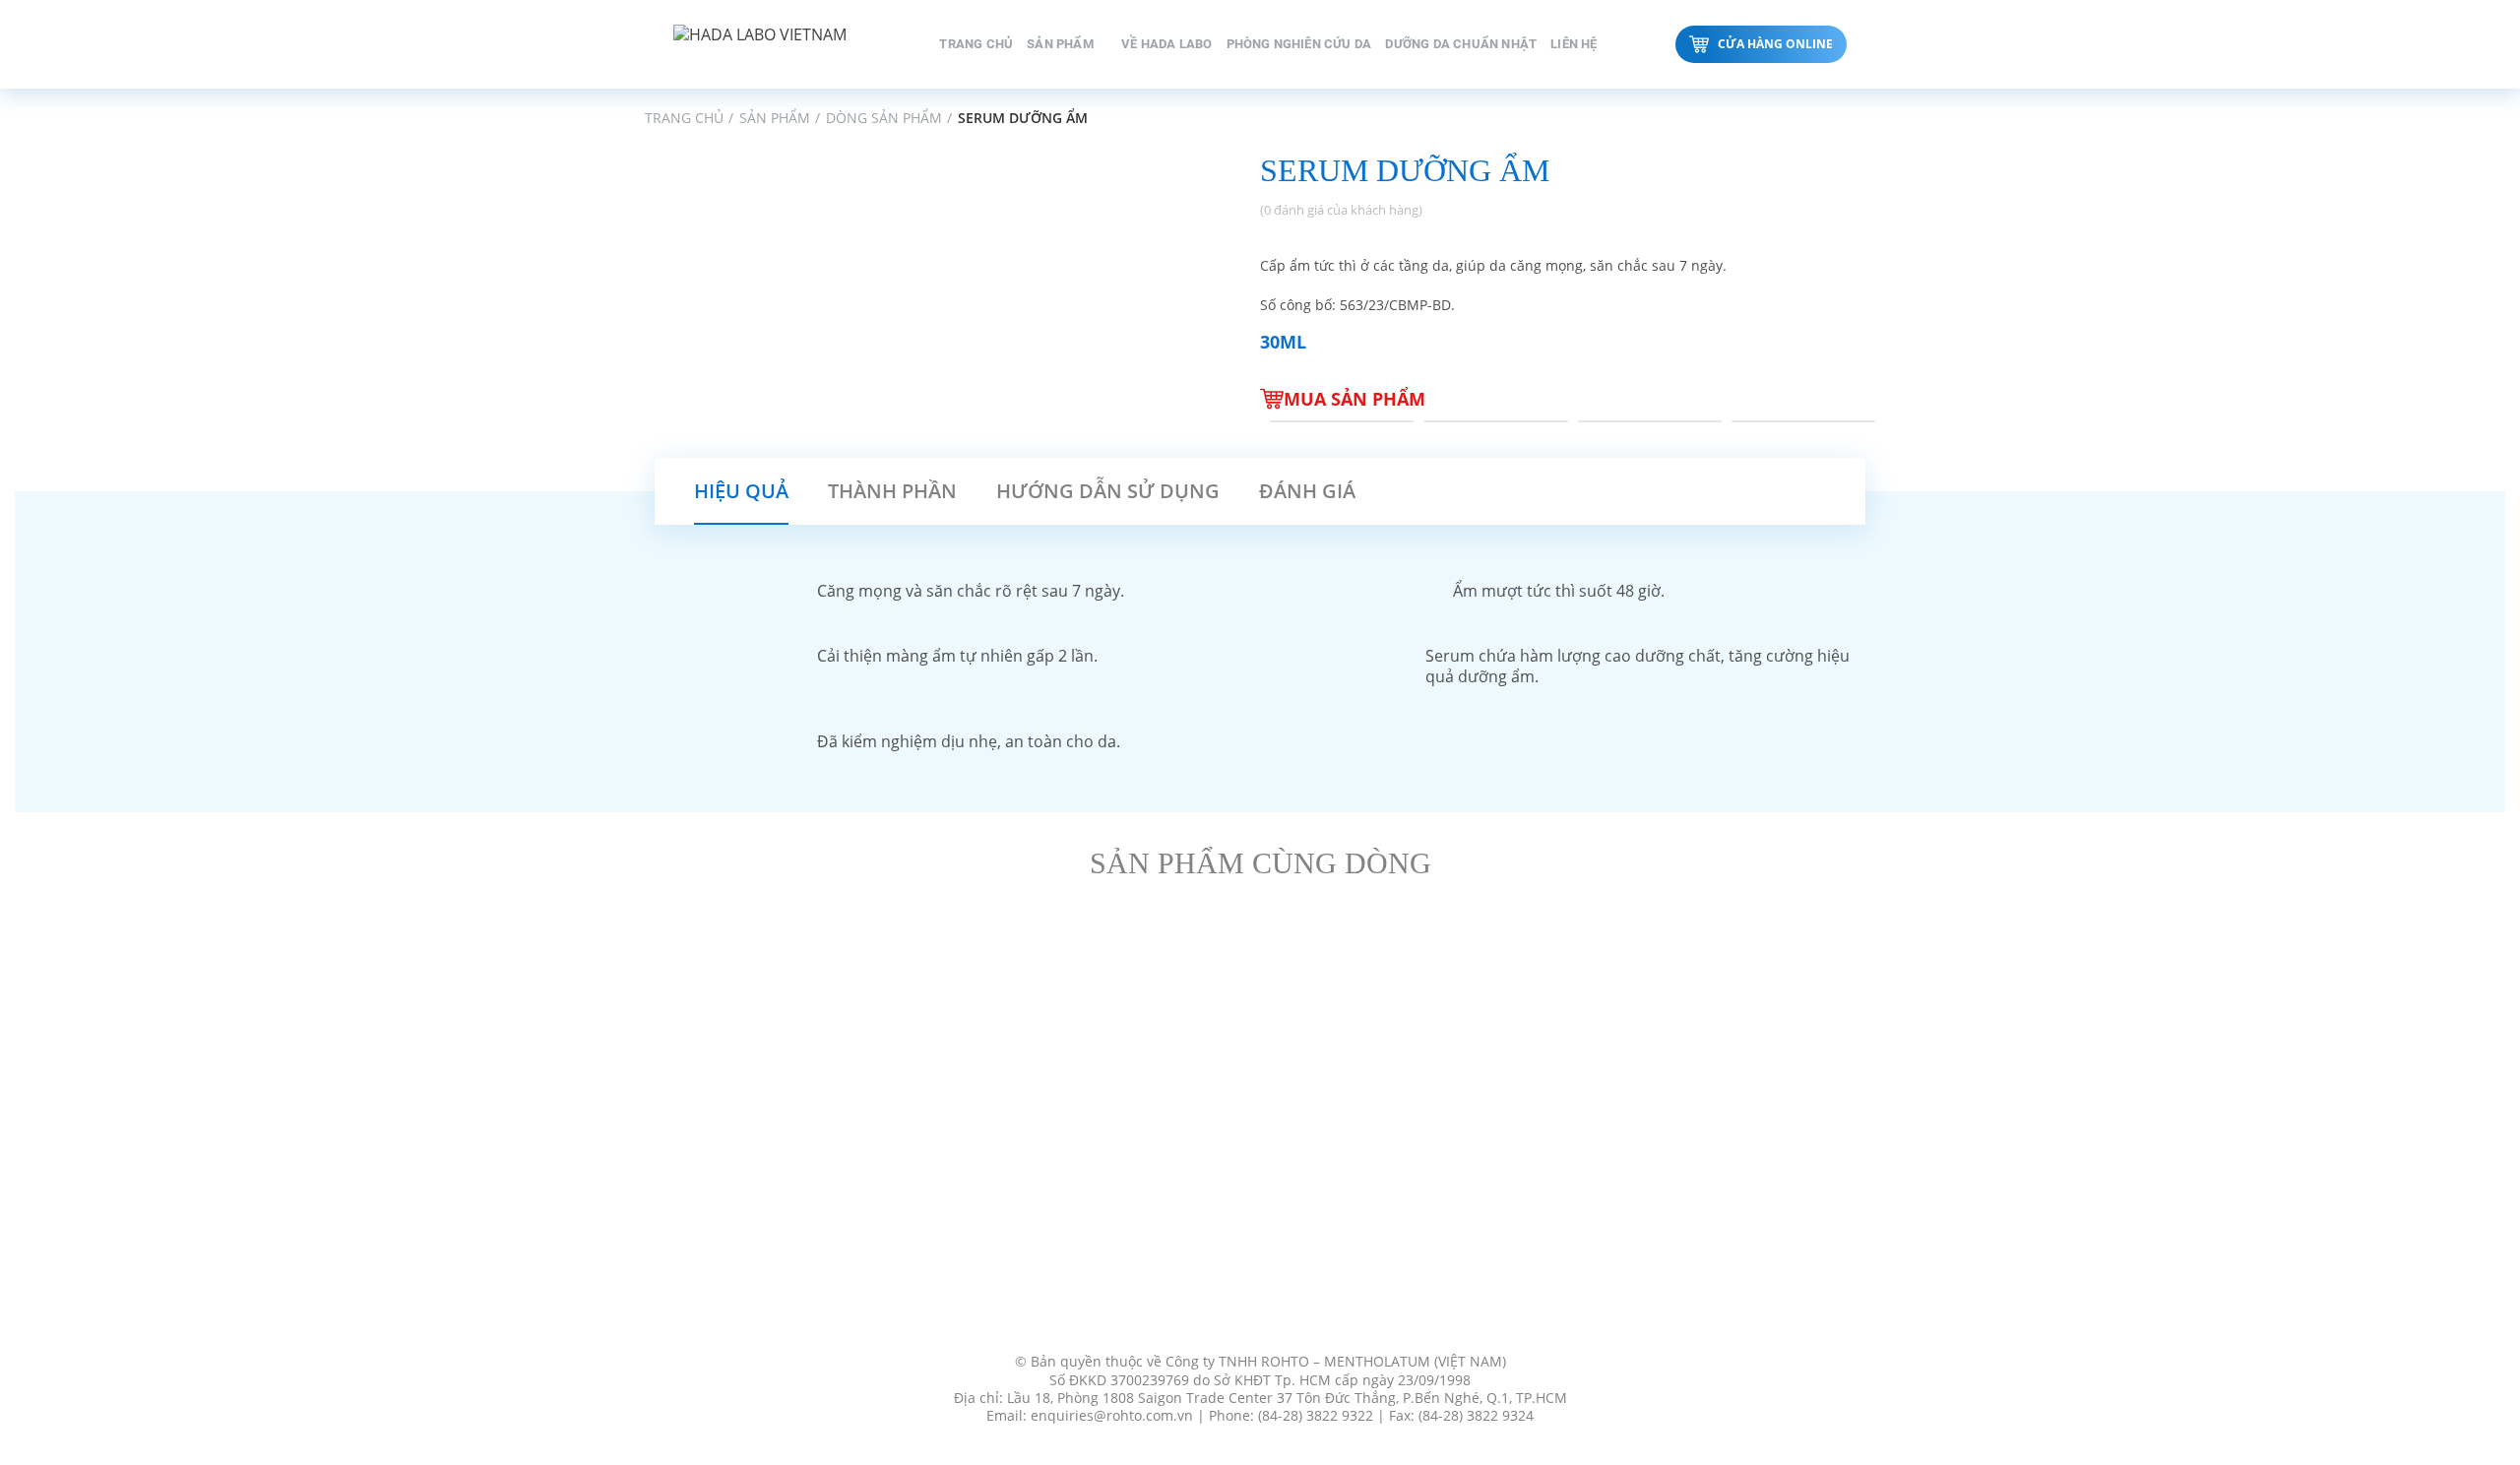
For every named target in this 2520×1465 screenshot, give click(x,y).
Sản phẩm (775, 118)
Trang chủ (684, 118)
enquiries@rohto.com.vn (1112, 1416)
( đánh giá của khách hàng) (1341, 210)
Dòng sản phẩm (884, 118)
